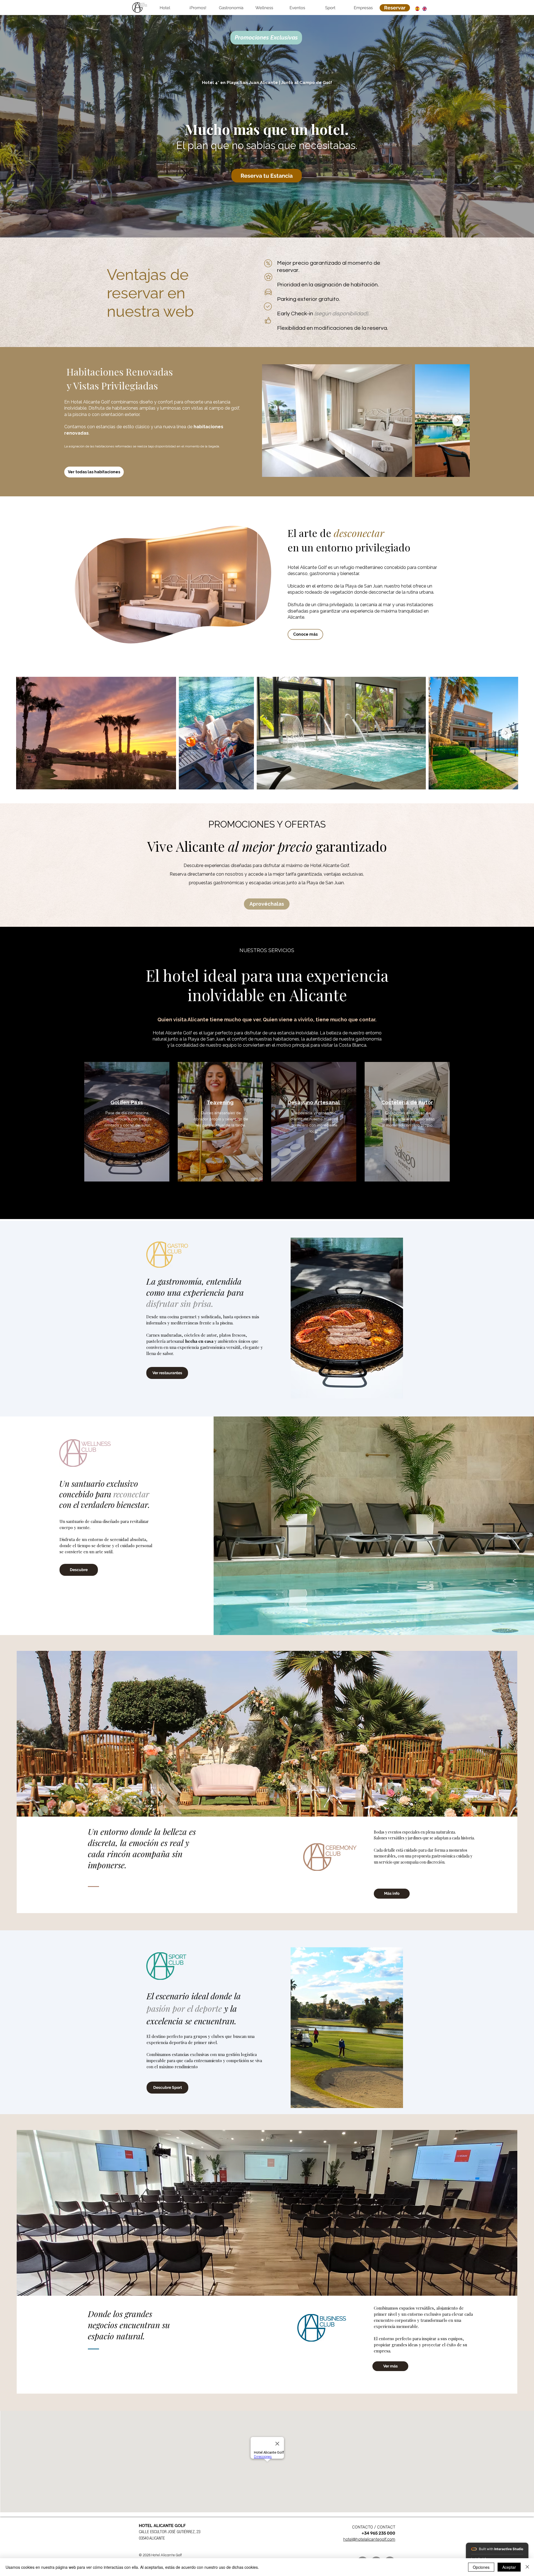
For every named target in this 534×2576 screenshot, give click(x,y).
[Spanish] (417, 9)
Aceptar (509, 2567)
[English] (424, 9)
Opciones (481, 2567)
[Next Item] (458, 421)
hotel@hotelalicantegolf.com (369, 2539)
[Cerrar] (527, 2567)
